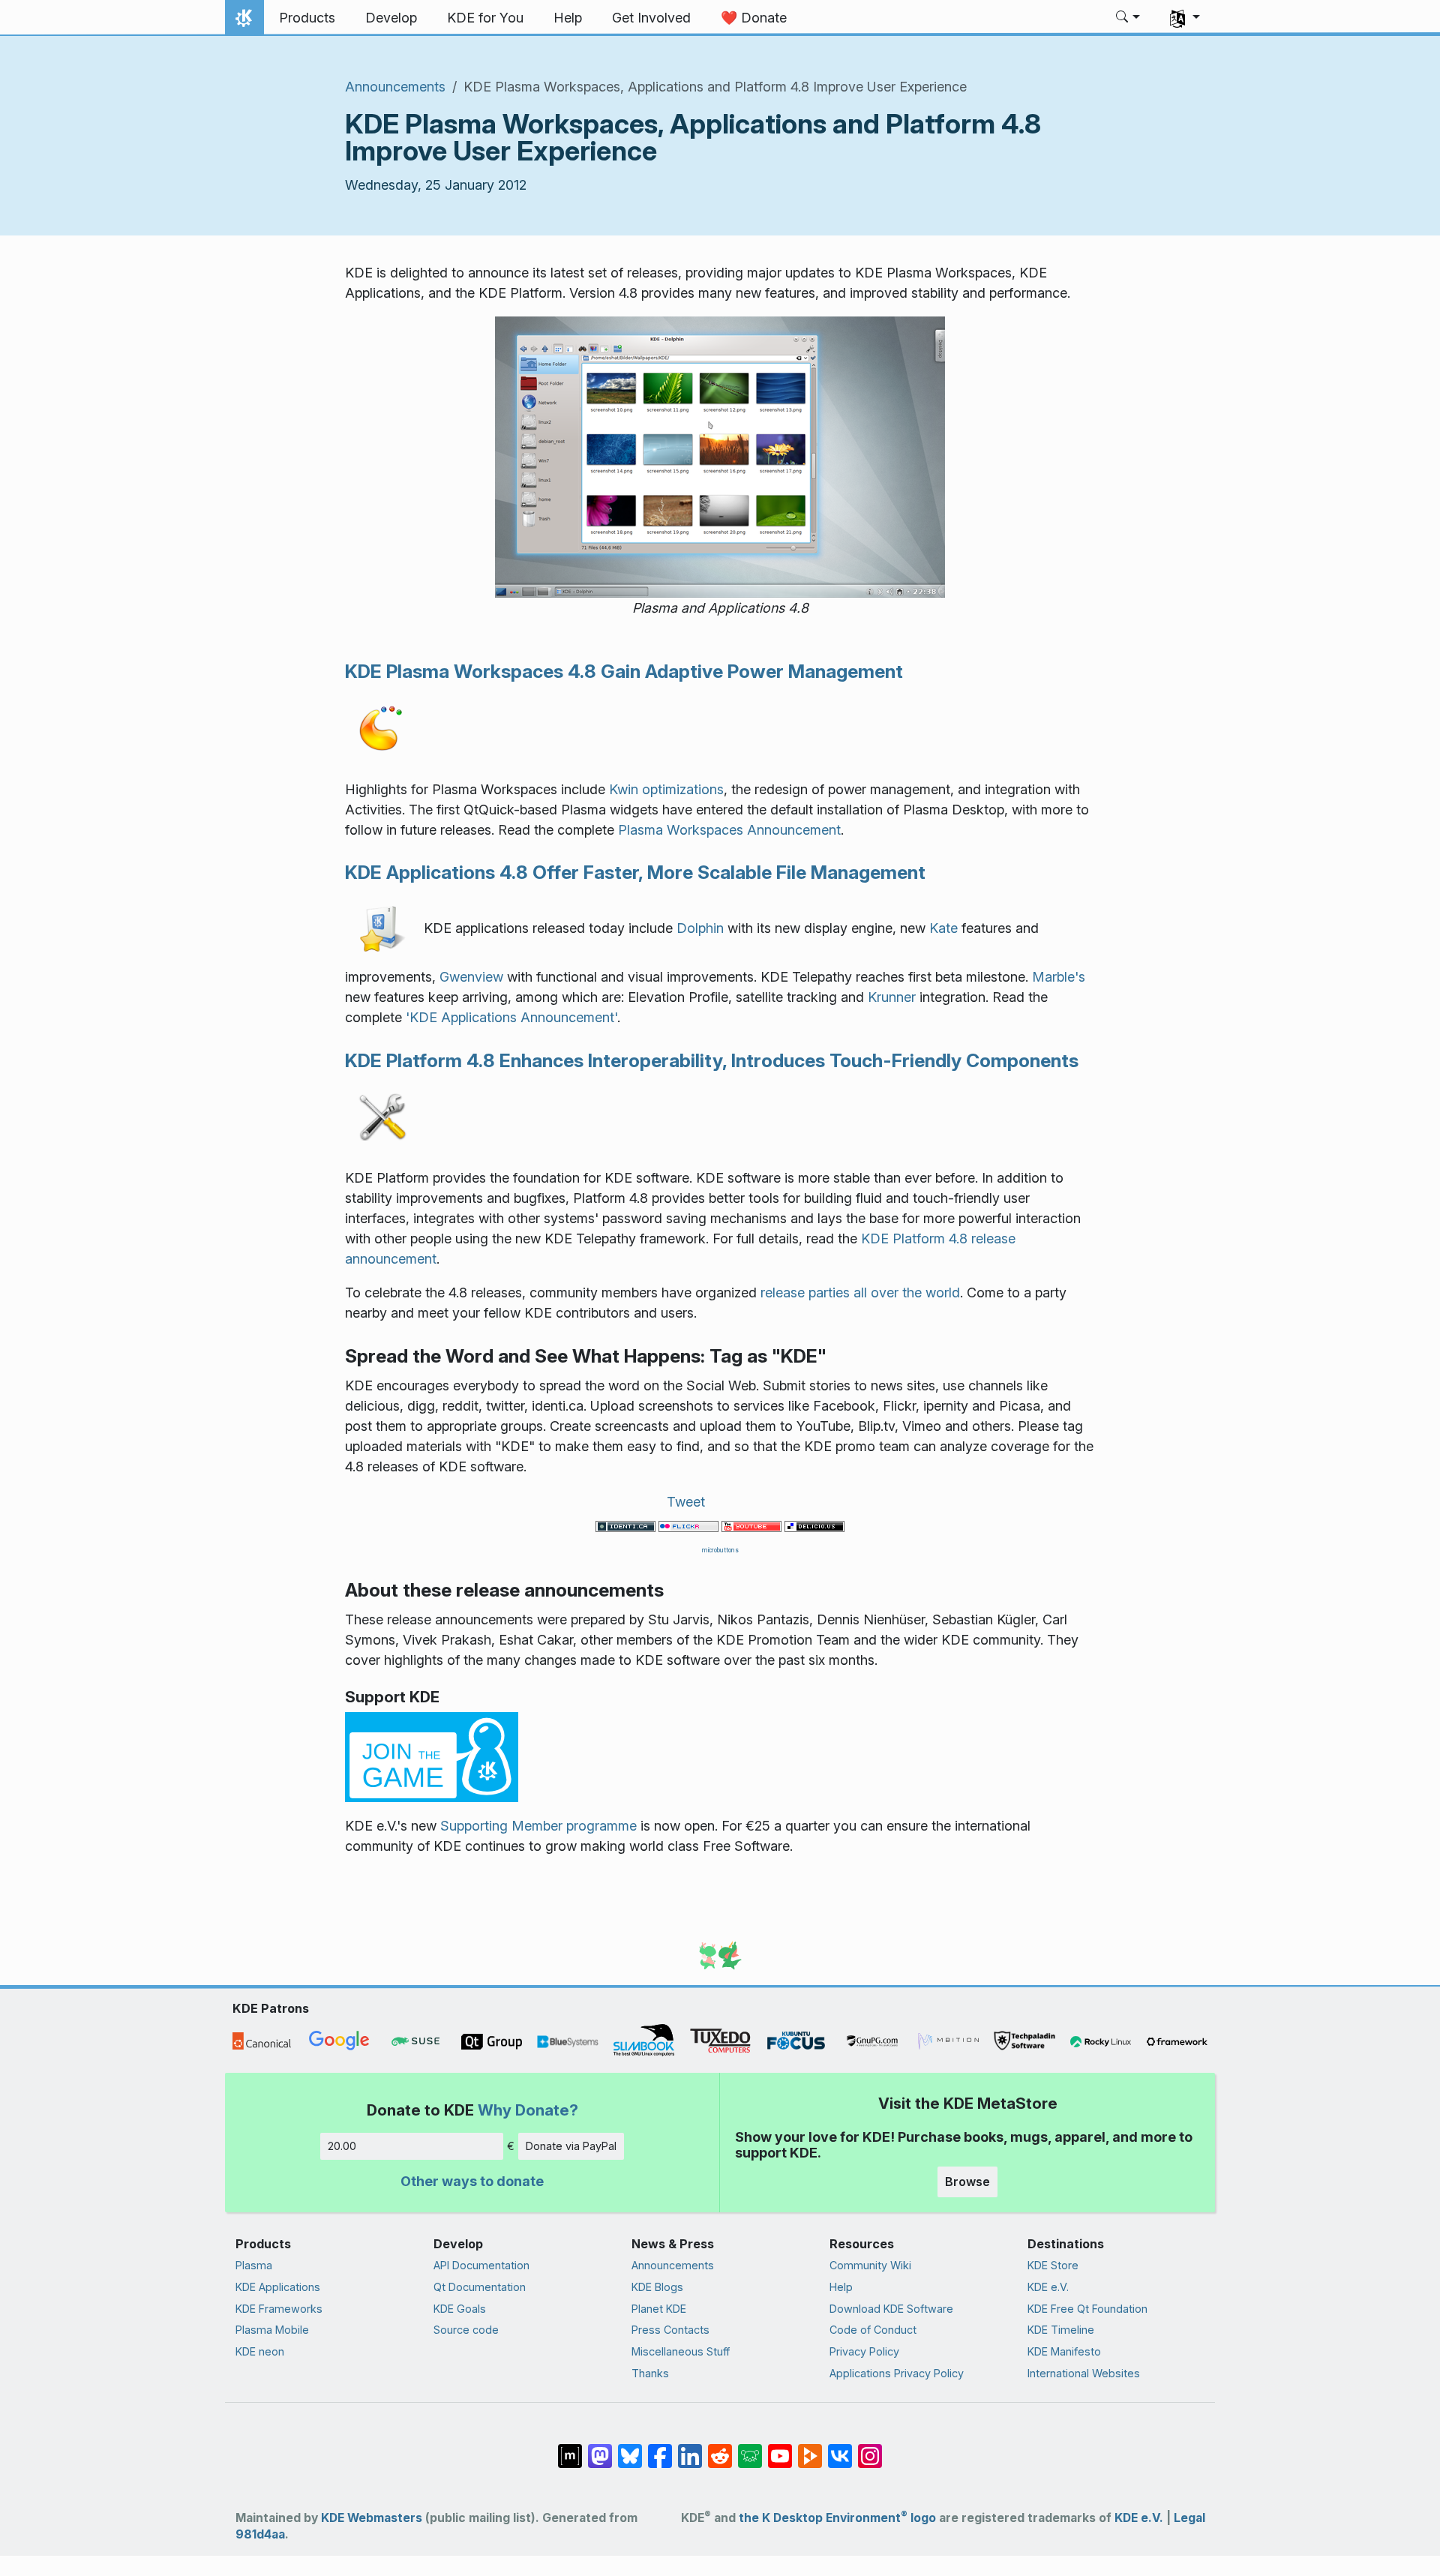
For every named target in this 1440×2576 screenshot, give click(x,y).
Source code (466, 2330)
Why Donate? (528, 2110)
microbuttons (720, 1550)
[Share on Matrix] (570, 2449)
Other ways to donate (472, 2181)
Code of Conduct (873, 2330)
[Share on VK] (840, 2449)
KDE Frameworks (279, 2309)
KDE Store (1053, 2265)
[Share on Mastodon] (600, 2449)
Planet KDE (659, 2309)
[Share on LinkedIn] (690, 2449)
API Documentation (481, 2265)
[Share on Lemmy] (750, 2449)
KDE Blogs (657, 2287)
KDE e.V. (1048, 2287)
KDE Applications (278, 2287)
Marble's (1059, 977)
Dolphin (700, 928)
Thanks (650, 2373)
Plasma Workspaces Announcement (729, 830)
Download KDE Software (891, 2309)
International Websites (1084, 2373)
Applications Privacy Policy (897, 2373)
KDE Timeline (1061, 2330)
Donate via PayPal (571, 2146)
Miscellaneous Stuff (681, 2351)
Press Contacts (670, 2330)
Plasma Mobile (272, 2330)
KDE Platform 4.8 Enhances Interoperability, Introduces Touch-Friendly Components (712, 1060)
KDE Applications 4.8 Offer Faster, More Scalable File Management (635, 872)
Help (841, 2287)
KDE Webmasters (372, 2518)
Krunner (892, 997)
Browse (967, 2182)
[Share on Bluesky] (630, 2449)
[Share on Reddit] (720, 2449)
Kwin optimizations (666, 789)
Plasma (254, 2265)
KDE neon (260, 2351)
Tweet (686, 1502)
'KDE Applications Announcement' (511, 1017)
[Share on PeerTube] (810, 2449)
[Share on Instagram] (870, 2449)
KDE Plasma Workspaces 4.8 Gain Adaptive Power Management (624, 671)
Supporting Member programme (538, 1826)
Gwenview (471, 977)
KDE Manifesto (1064, 2351)
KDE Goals (460, 2309)
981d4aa (260, 2534)
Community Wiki (870, 2265)
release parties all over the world (860, 1292)
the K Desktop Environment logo (837, 2518)
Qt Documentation (480, 2287)
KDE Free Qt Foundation (1087, 2309)
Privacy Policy (864, 2351)
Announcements (395, 87)
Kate (943, 928)
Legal (1189, 2518)
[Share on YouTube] (780, 2449)
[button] (1128, 18)
